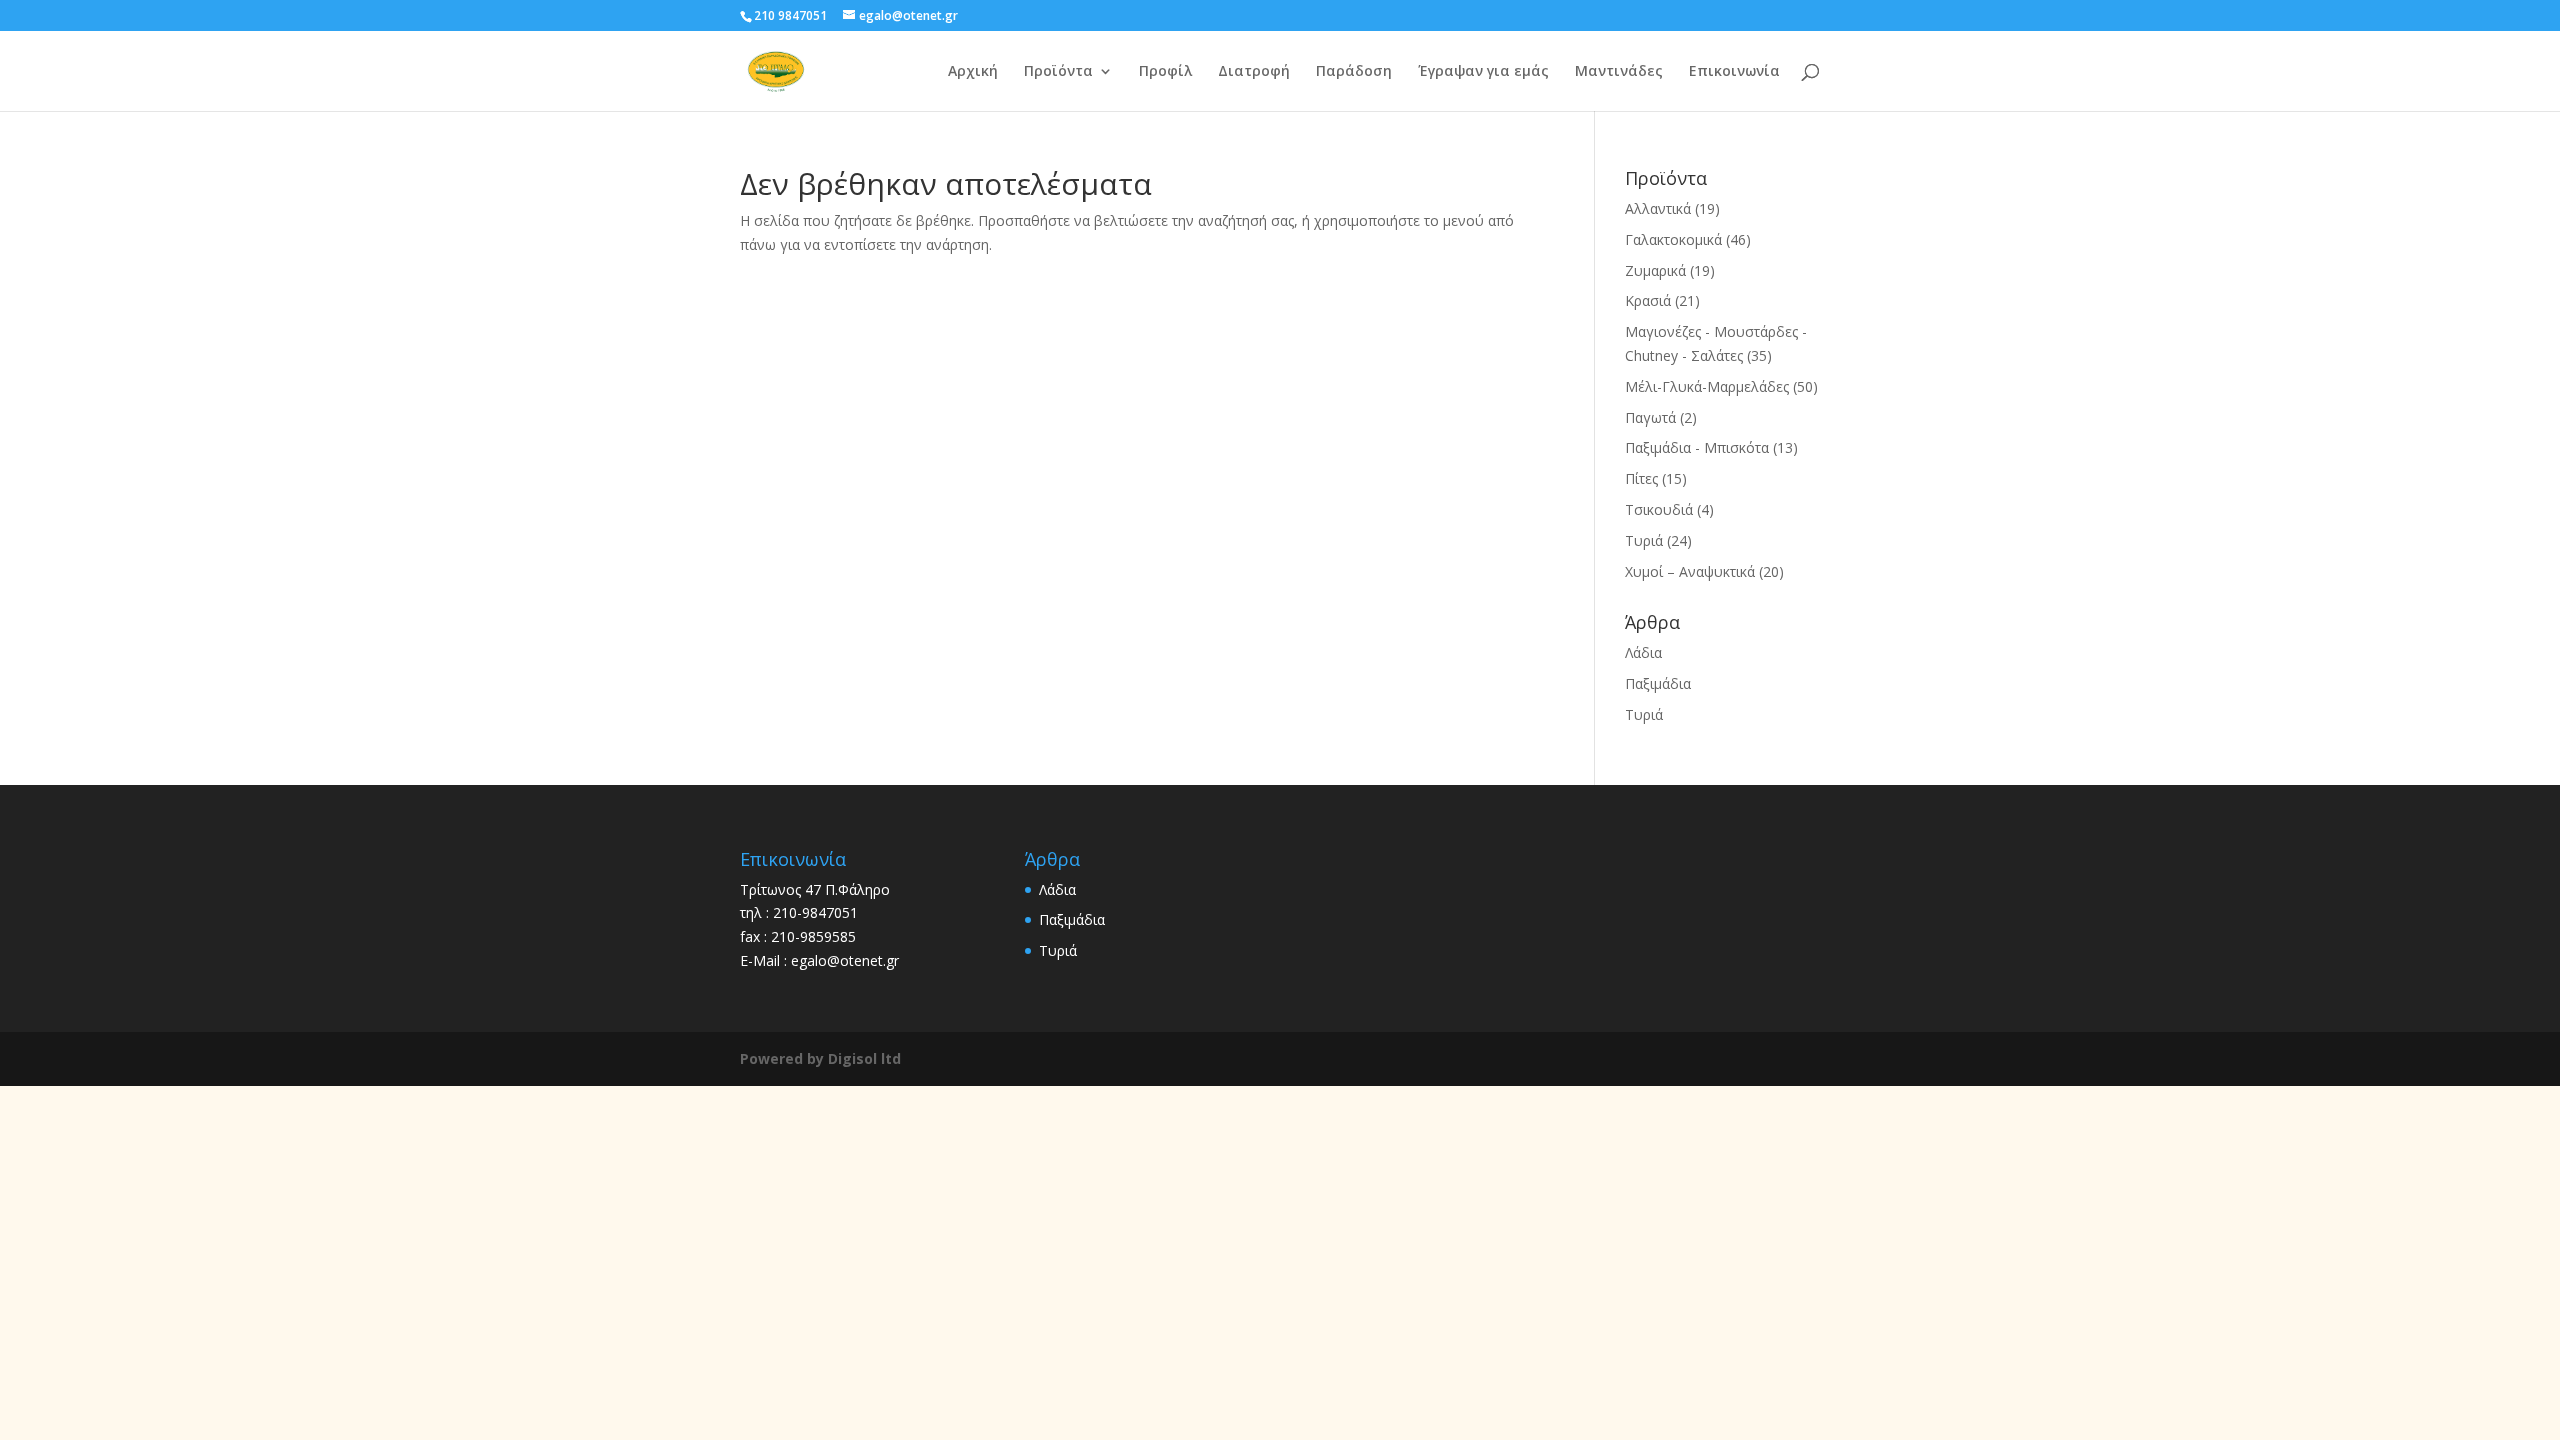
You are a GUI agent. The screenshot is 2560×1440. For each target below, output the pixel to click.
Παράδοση (1354, 72)
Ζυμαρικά (1655, 270)
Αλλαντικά (1658, 208)
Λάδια (1643, 652)
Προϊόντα (1058, 72)
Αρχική (973, 72)
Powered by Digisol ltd (820, 1058)
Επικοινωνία (1734, 72)
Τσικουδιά (1659, 509)
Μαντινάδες (1619, 72)
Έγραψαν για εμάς (1483, 72)
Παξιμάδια (1658, 683)
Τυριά (1644, 540)
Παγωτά (1650, 417)
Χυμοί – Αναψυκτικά (1690, 571)
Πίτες (1641, 478)
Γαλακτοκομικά (1673, 239)
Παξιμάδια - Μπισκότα (1697, 447)
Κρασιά (1648, 300)
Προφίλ (1165, 72)
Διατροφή (1254, 72)
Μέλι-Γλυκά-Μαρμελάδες (1707, 386)
